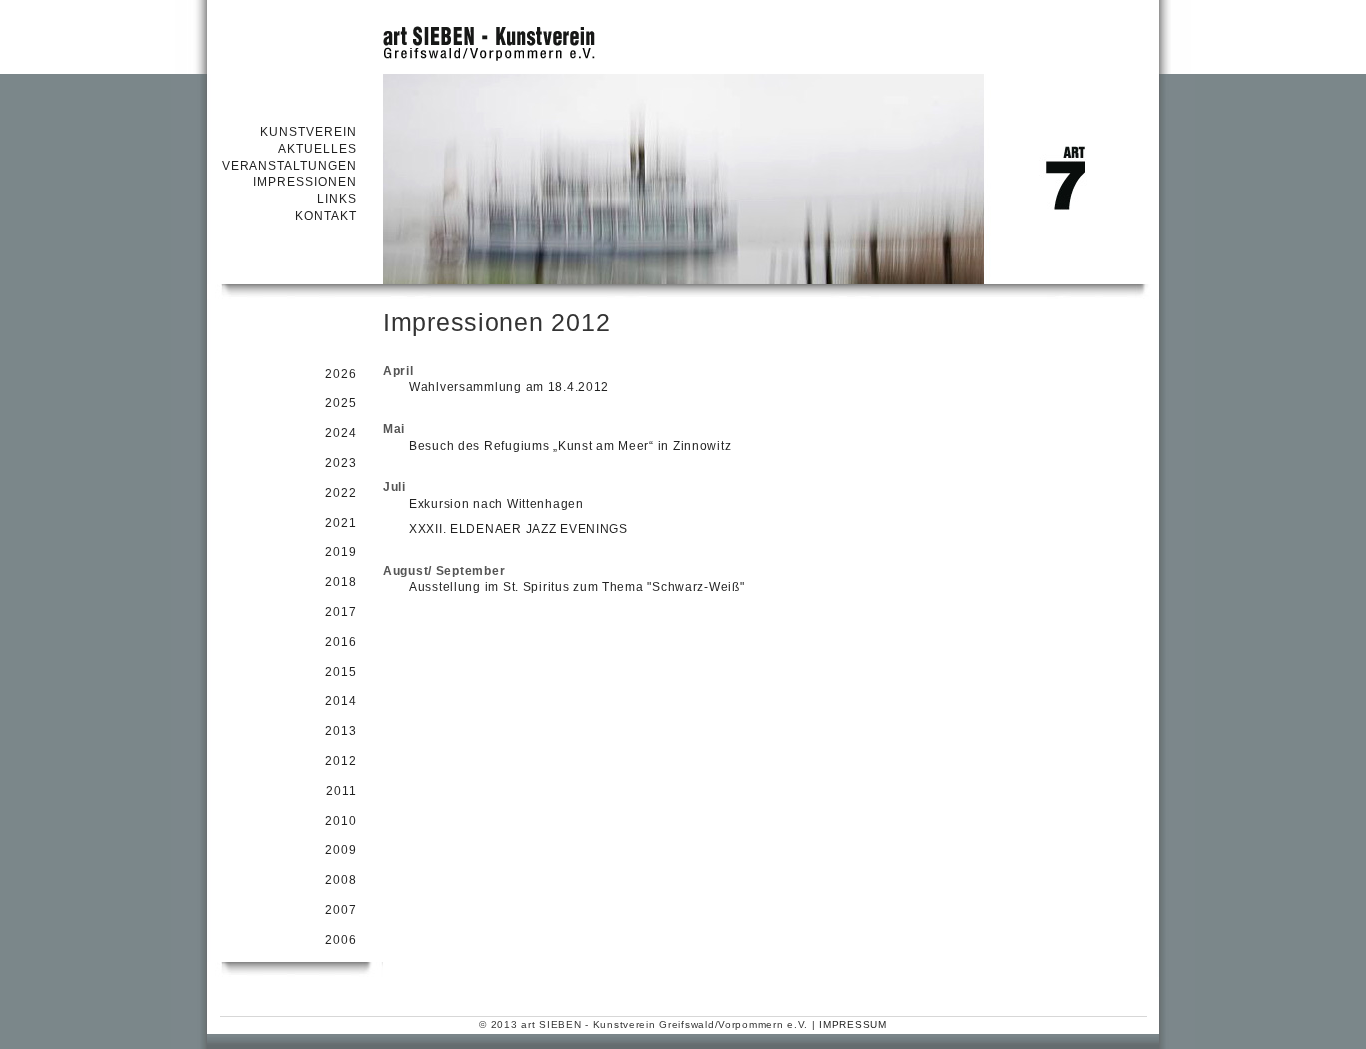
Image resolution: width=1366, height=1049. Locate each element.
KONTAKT (326, 216)
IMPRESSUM (852, 1024)
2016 (341, 642)
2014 (341, 701)
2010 (341, 821)
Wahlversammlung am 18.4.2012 (509, 387)
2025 (341, 403)
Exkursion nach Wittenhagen (496, 504)
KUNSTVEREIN (308, 132)
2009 (341, 850)
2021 (341, 523)
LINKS (337, 199)
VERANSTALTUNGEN (289, 166)
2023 (341, 463)
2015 (341, 672)
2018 (341, 582)
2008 (341, 880)
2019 (341, 552)
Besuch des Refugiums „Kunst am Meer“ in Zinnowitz (570, 446)
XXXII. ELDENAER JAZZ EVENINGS (518, 529)
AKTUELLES (317, 149)
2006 (341, 940)
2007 (341, 910)
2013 (341, 731)
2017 (341, 612)
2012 (341, 761)
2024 (341, 433)
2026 (341, 374)
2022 (341, 493)
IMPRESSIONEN (305, 182)
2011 (341, 791)
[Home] (683, 35)
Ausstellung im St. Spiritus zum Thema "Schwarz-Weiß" (576, 587)
